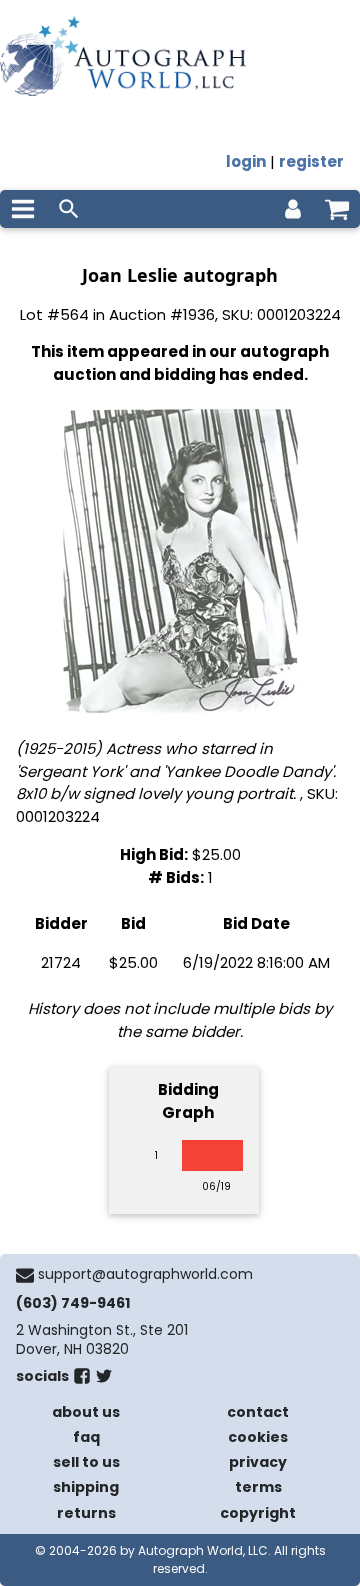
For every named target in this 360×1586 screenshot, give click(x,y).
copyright (258, 1513)
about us (86, 1412)
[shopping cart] (337, 209)
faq (86, 1437)
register (311, 161)
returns (86, 1513)
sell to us (86, 1462)
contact (258, 1412)
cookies (258, 1437)
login (246, 161)
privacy (258, 1462)
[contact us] (25, 1275)
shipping (86, 1487)
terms (258, 1487)
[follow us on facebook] (82, 1380)
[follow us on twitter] (104, 1380)
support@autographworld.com (145, 1274)
